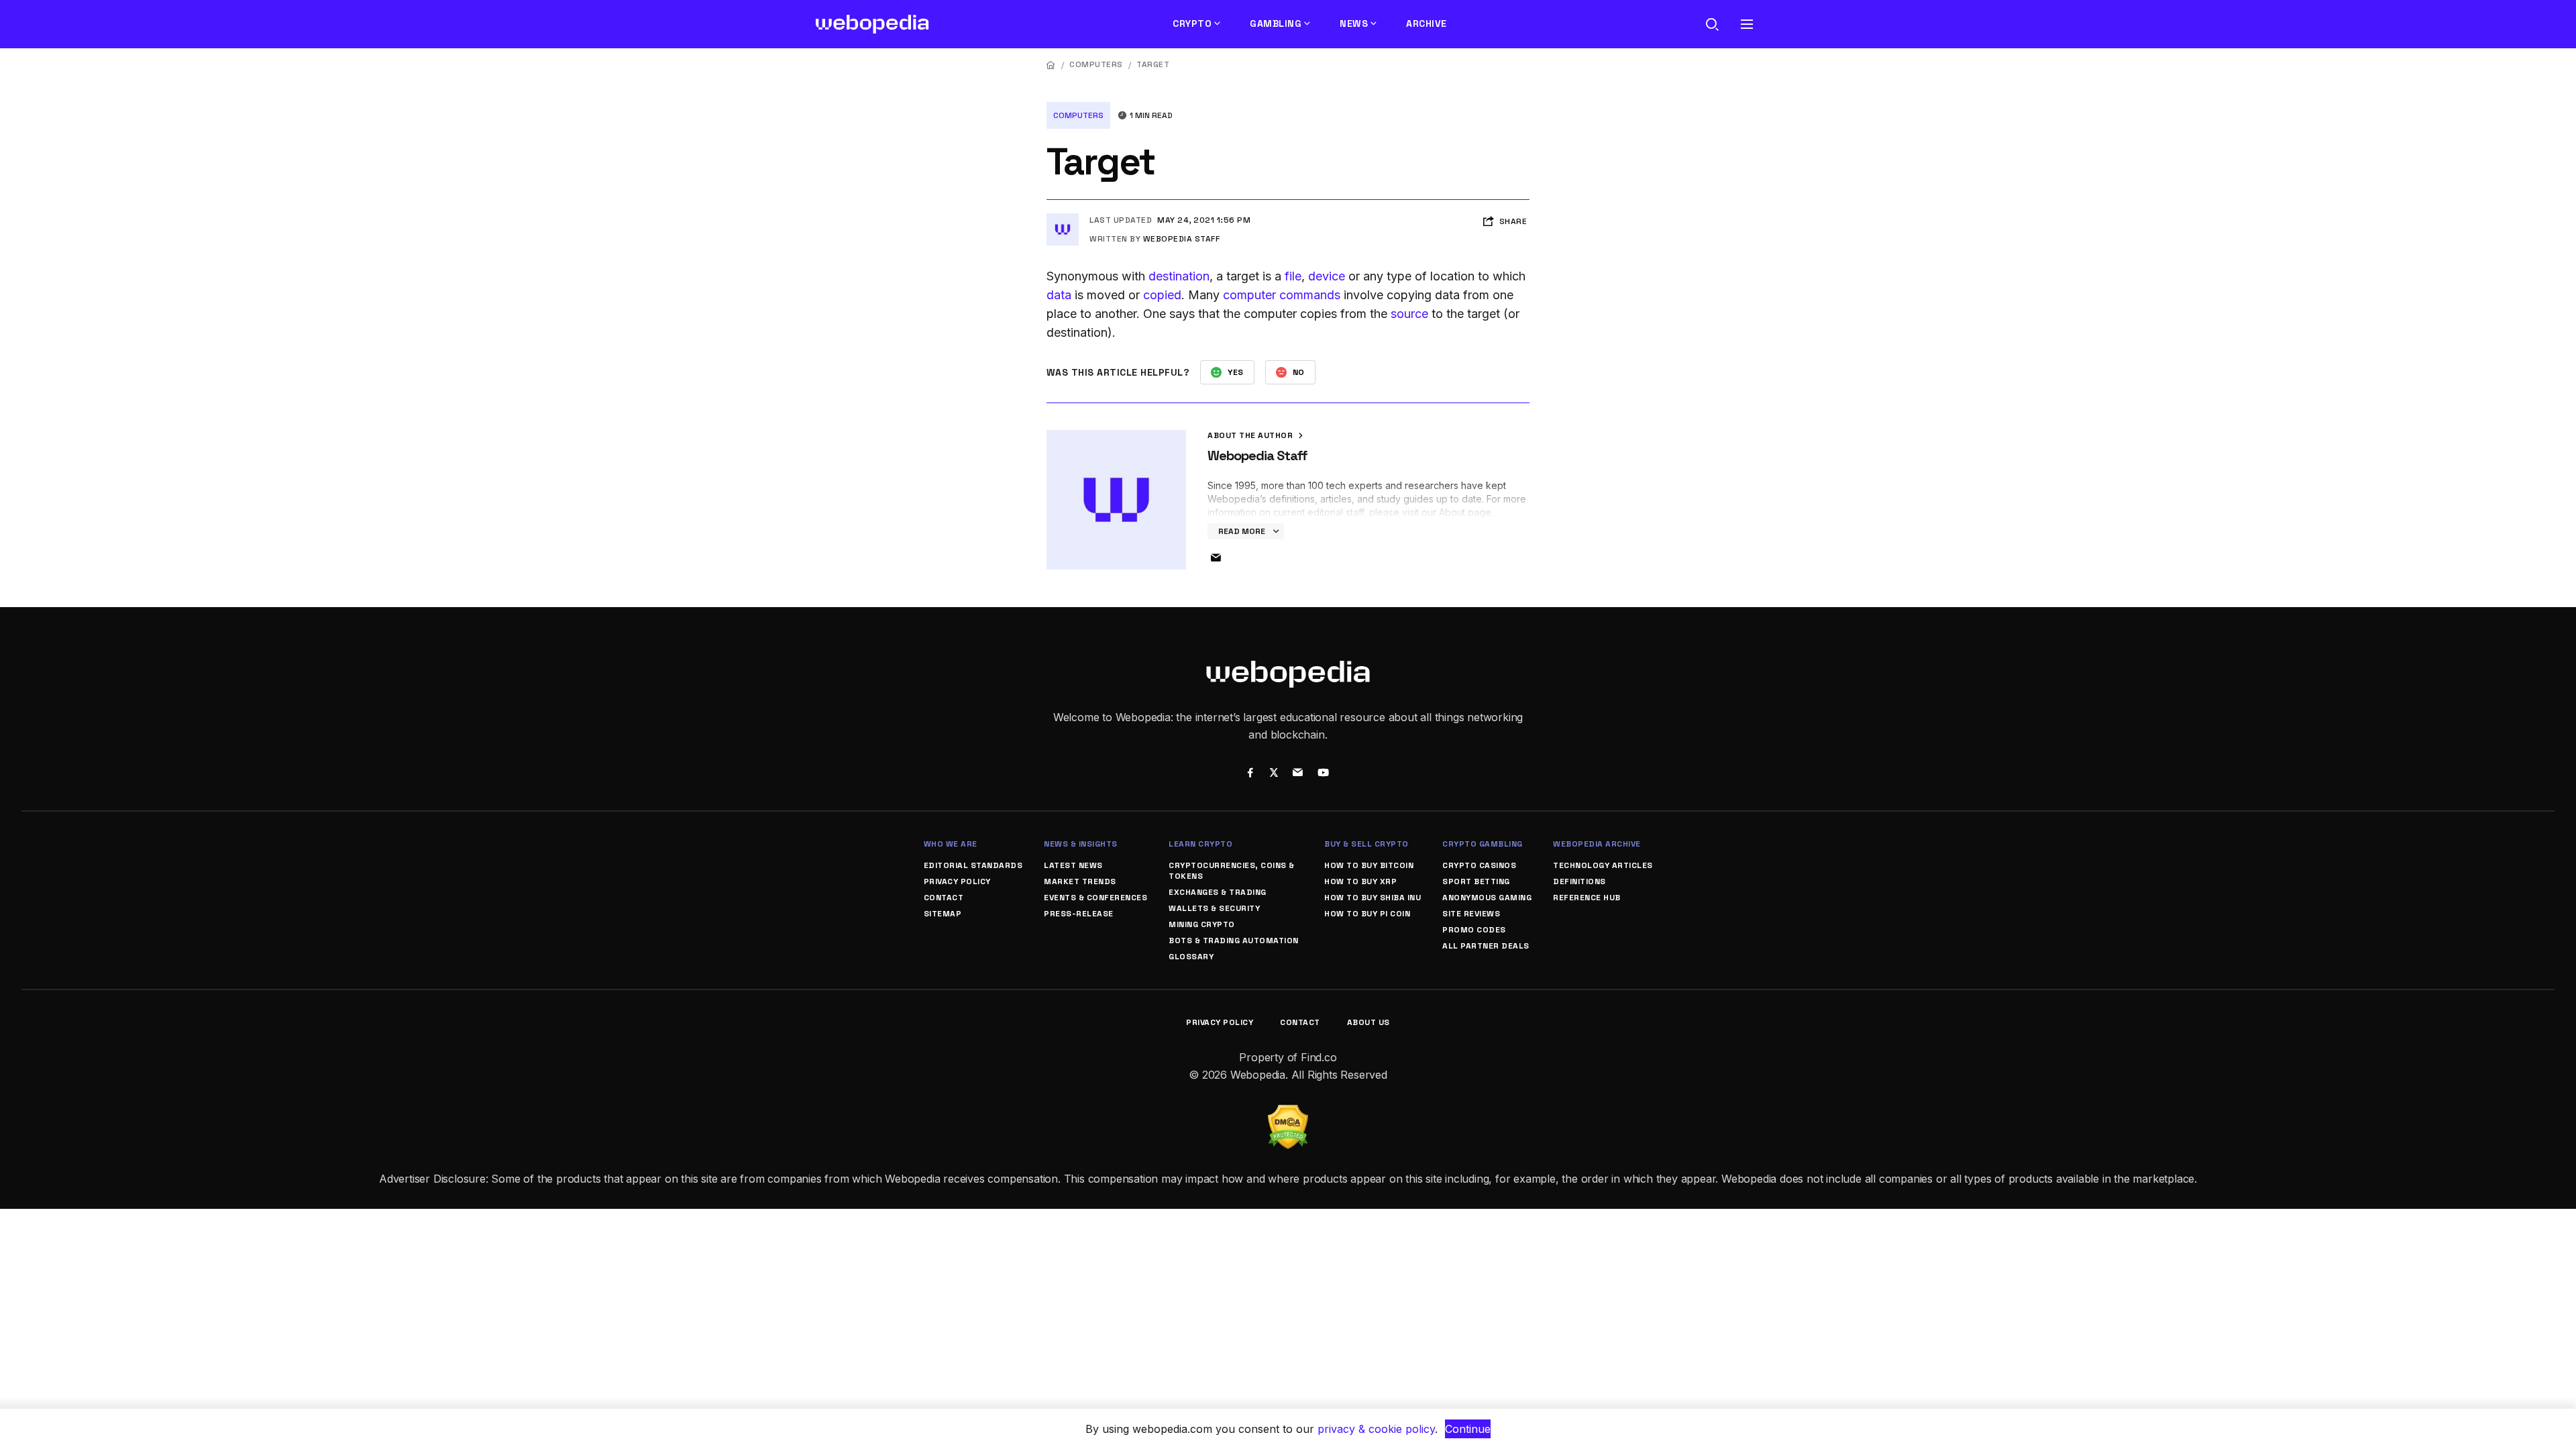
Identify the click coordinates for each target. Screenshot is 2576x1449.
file (1293, 276)
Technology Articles (1603, 865)
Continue (1468, 1429)
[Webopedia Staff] (1063, 219)
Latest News (1073, 865)
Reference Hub (1587, 898)
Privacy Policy (957, 881)
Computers (1096, 64)
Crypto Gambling (1483, 844)
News (1354, 23)
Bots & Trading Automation (1234, 941)
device (1327, 276)
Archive (1427, 23)
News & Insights (1081, 844)
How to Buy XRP (1360, 881)
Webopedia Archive (1597, 844)
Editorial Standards (973, 865)
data (1059, 295)
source (1409, 314)
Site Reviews (1471, 914)
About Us (1368, 1022)
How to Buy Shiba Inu (1373, 898)
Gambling (1276, 23)
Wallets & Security (1214, 908)
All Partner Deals (1486, 946)
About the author (1251, 435)
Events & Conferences (1095, 898)
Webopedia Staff (1182, 239)
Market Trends (1080, 881)
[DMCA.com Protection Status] (1288, 1113)
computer (1249, 295)
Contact (944, 898)
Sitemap (943, 914)
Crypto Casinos (1479, 865)
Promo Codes (1474, 930)
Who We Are (951, 844)
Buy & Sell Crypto (1366, 844)
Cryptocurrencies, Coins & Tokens (1232, 871)
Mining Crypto (1202, 924)
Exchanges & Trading (1218, 892)
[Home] (1051, 65)
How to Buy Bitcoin (1369, 865)
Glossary (1191, 957)
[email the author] (1216, 558)
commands (1310, 295)
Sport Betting (1476, 881)
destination (1179, 276)
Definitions (1579, 881)
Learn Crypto (1200, 844)
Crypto (1192, 23)
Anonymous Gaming (1487, 898)
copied (1162, 295)
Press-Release (1079, 914)
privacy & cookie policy (1376, 1429)
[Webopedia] (872, 24)
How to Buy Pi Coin (1367, 914)
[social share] (1250, 774)
